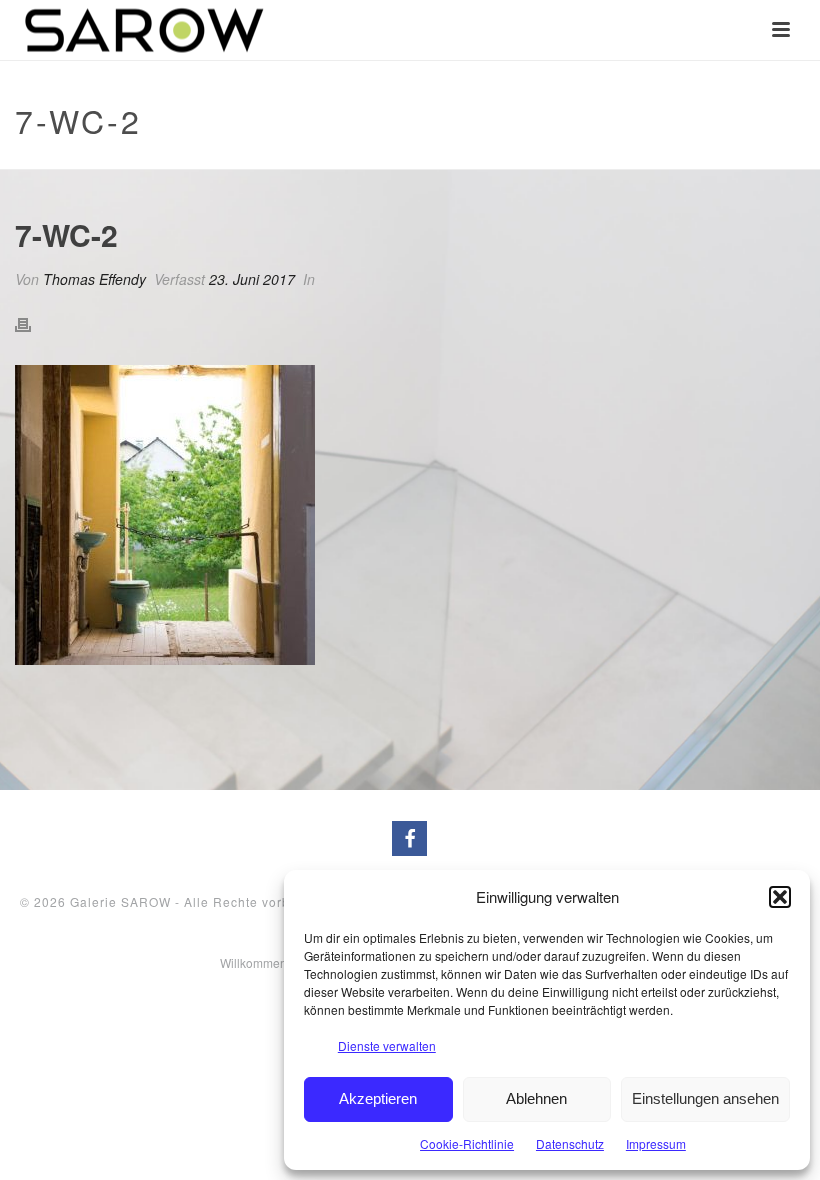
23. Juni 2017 (252, 279)
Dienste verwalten (387, 1045)
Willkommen (253, 963)
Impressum (656, 1143)
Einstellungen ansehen (705, 1098)
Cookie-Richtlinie (467, 1143)
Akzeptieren (378, 1098)
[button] (780, 897)
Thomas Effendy (94, 279)
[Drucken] (33, 323)
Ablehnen (536, 1098)
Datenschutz (570, 1143)
